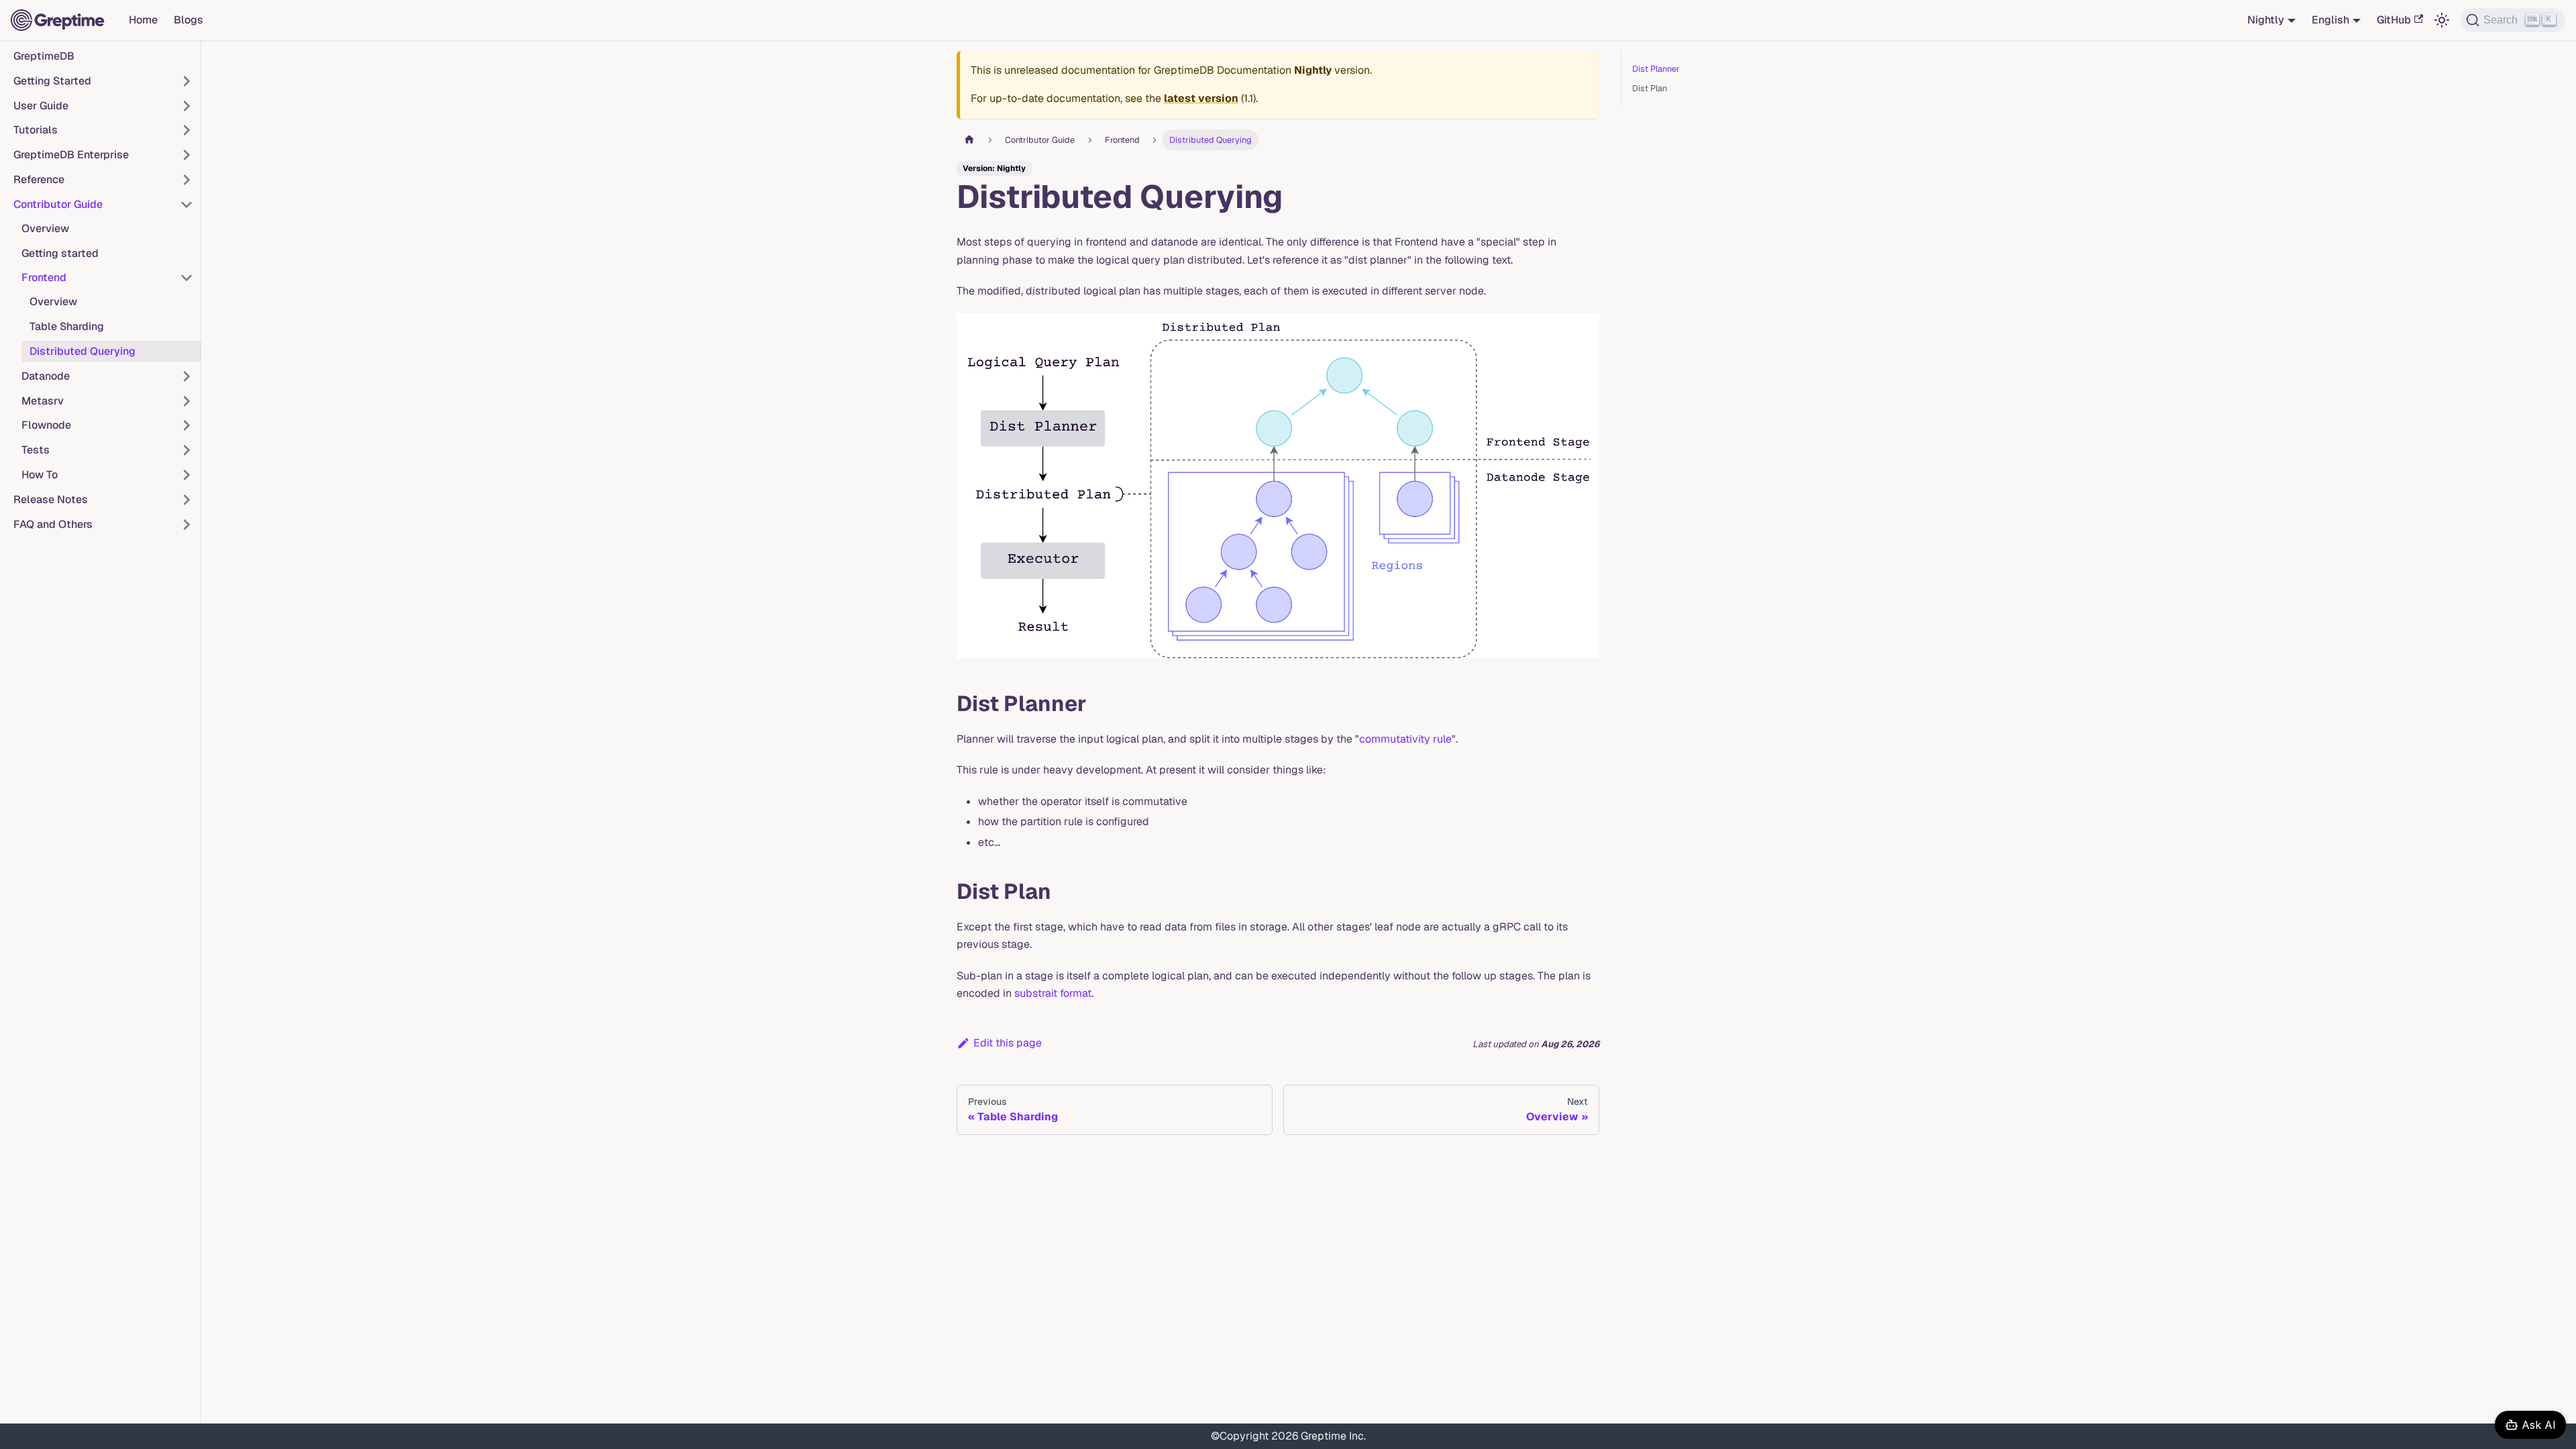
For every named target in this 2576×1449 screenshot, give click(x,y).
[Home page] (969, 140)
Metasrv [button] (43, 401)
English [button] (2330, 20)
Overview (45, 228)
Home (143, 20)
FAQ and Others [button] (53, 524)
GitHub (2394, 20)
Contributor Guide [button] (58, 204)
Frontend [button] (44, 277)
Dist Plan (1650, 88)
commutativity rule (1405, 739)
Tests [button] (36, 450)
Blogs (189, 20)
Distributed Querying (83, 351)
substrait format (1053, 993)
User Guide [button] (41, 106)
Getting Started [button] (52, 81)
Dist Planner (1656, 69)
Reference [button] (39, 179)
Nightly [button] (2266, 20)
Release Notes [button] (51, 499)
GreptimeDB (44, 56)
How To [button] (40, 475)
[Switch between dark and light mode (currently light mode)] (2442, 20)
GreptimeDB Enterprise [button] (71, 155)
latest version (1201, 98)
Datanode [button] (46, 376)
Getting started (60, 253)
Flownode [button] (46, 425)
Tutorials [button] (36, 130)
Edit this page (1008, 1043)
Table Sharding (67, 326)
